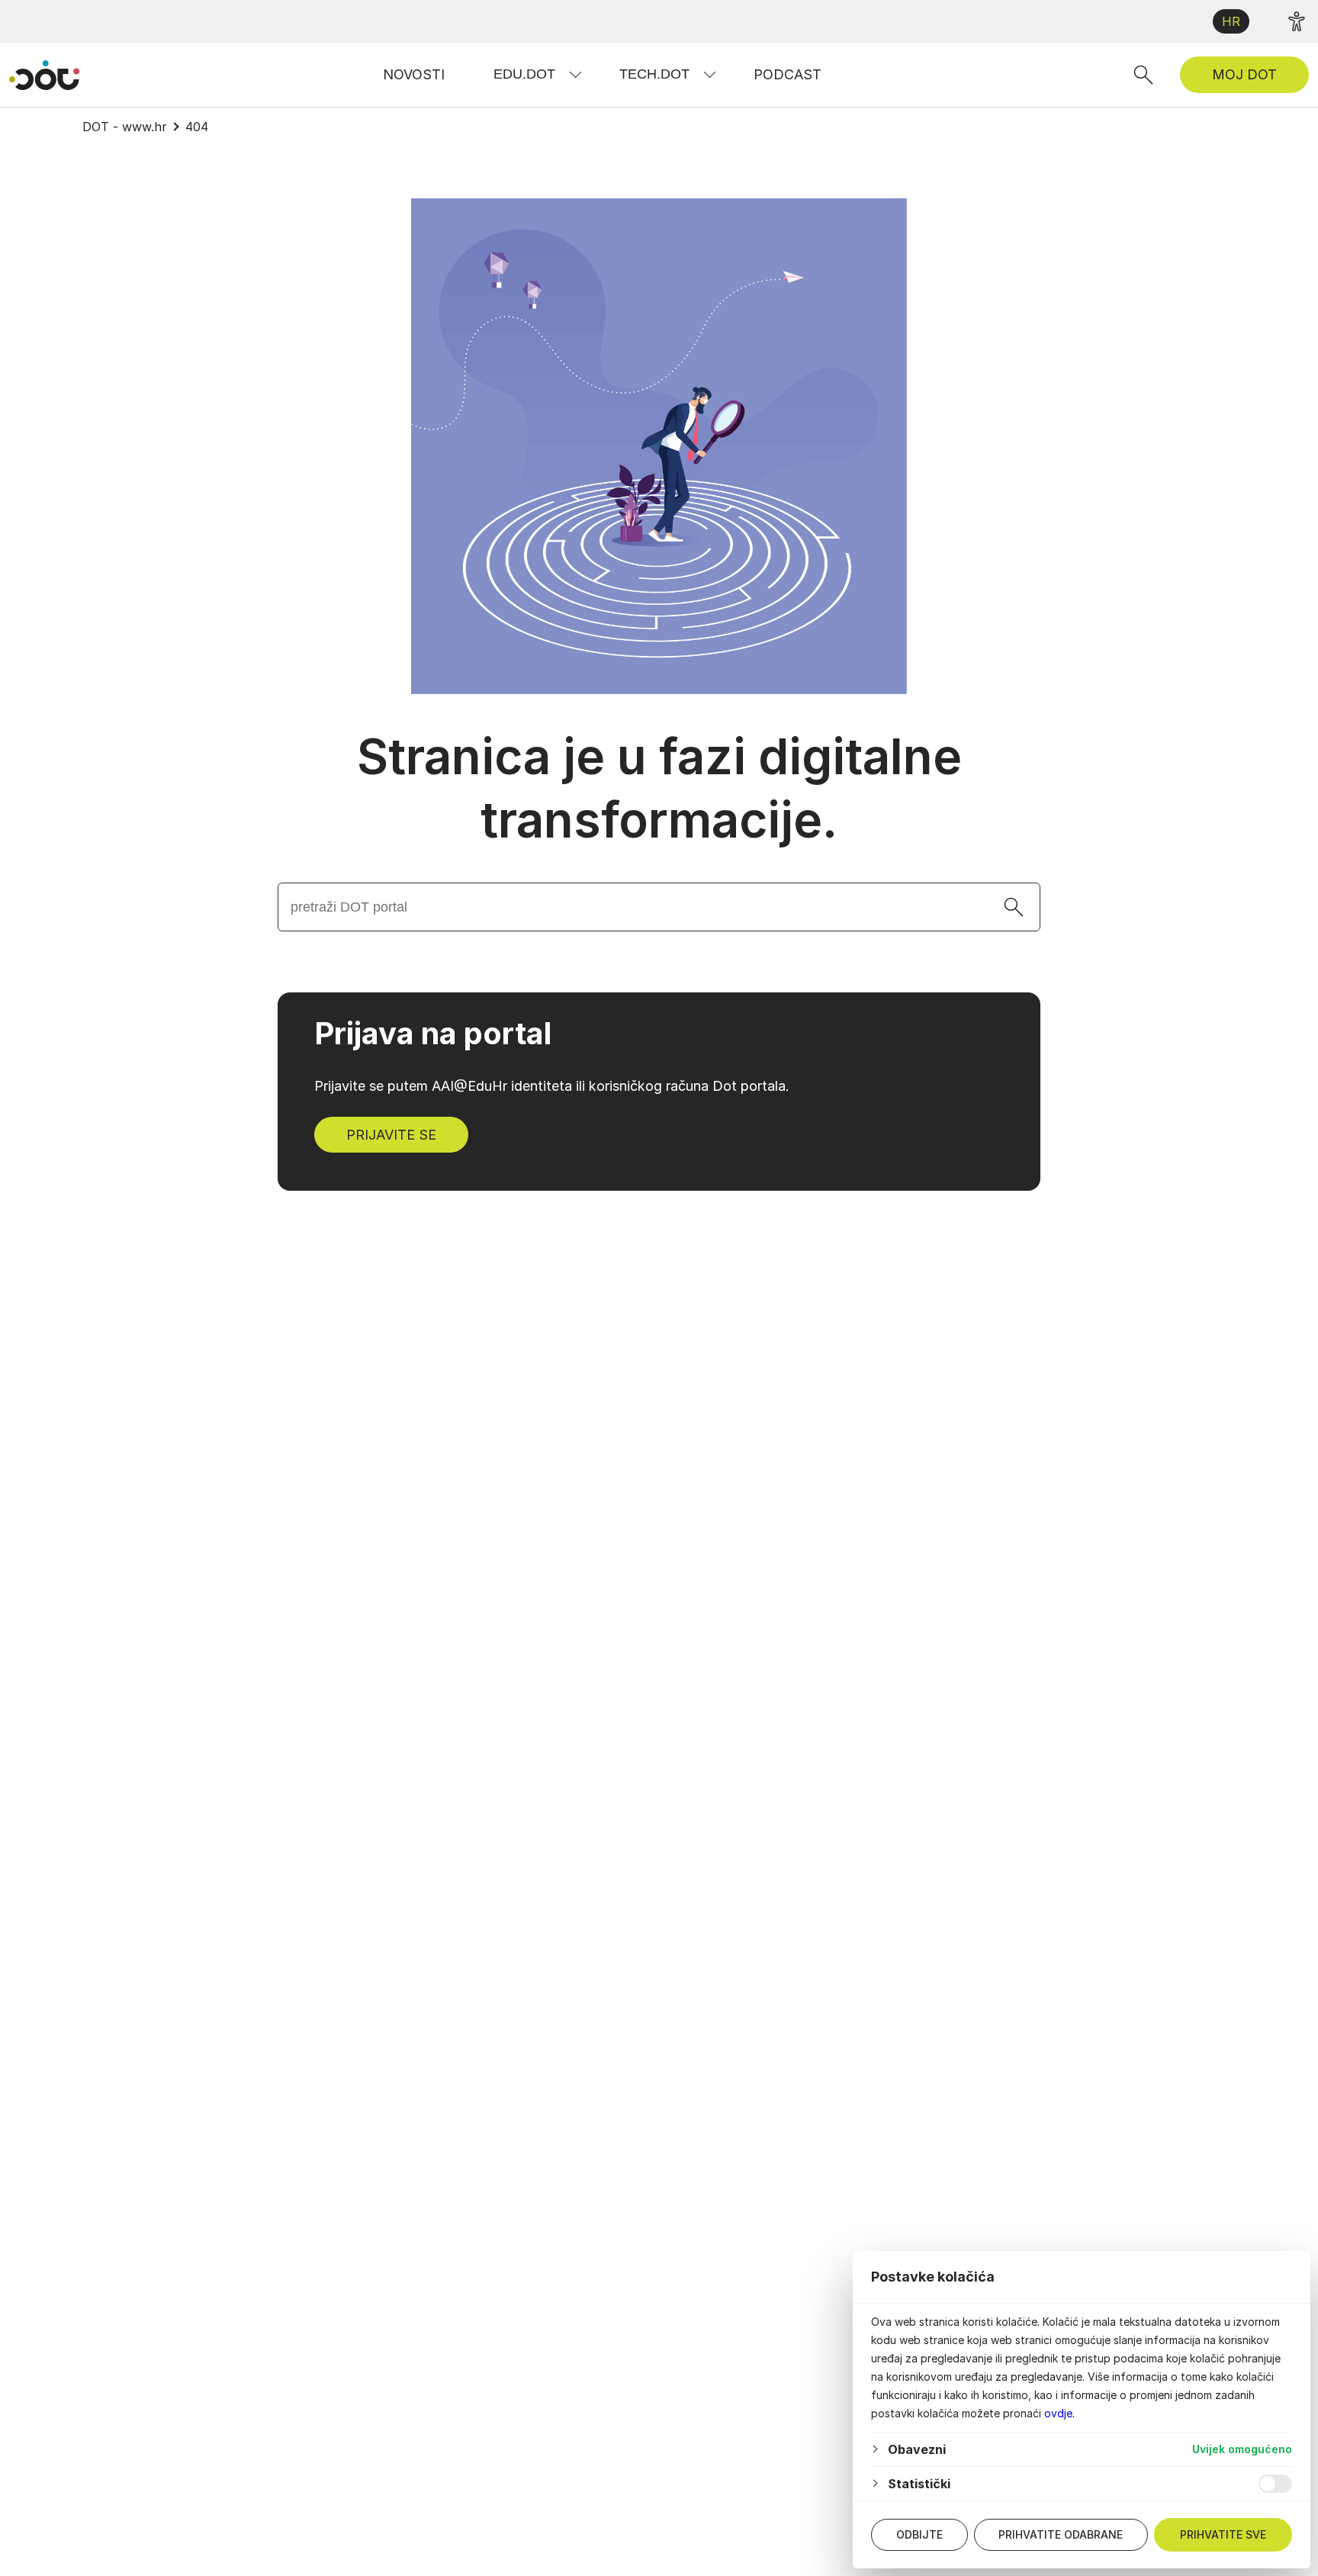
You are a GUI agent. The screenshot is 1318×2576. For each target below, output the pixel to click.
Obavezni (917, 2449)
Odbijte (919, 2534)
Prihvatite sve (1223, 2534)
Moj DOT (1244, 74)
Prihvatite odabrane (1061, 2534)
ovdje (1058, 2413)
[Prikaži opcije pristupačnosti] (1297, 21)
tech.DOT (654, 74)
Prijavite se (391, 1135)
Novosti (414, 74)
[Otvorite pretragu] (1143, 75)
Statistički (919, 2484)
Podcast (788, 74)
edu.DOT (524, 74)
